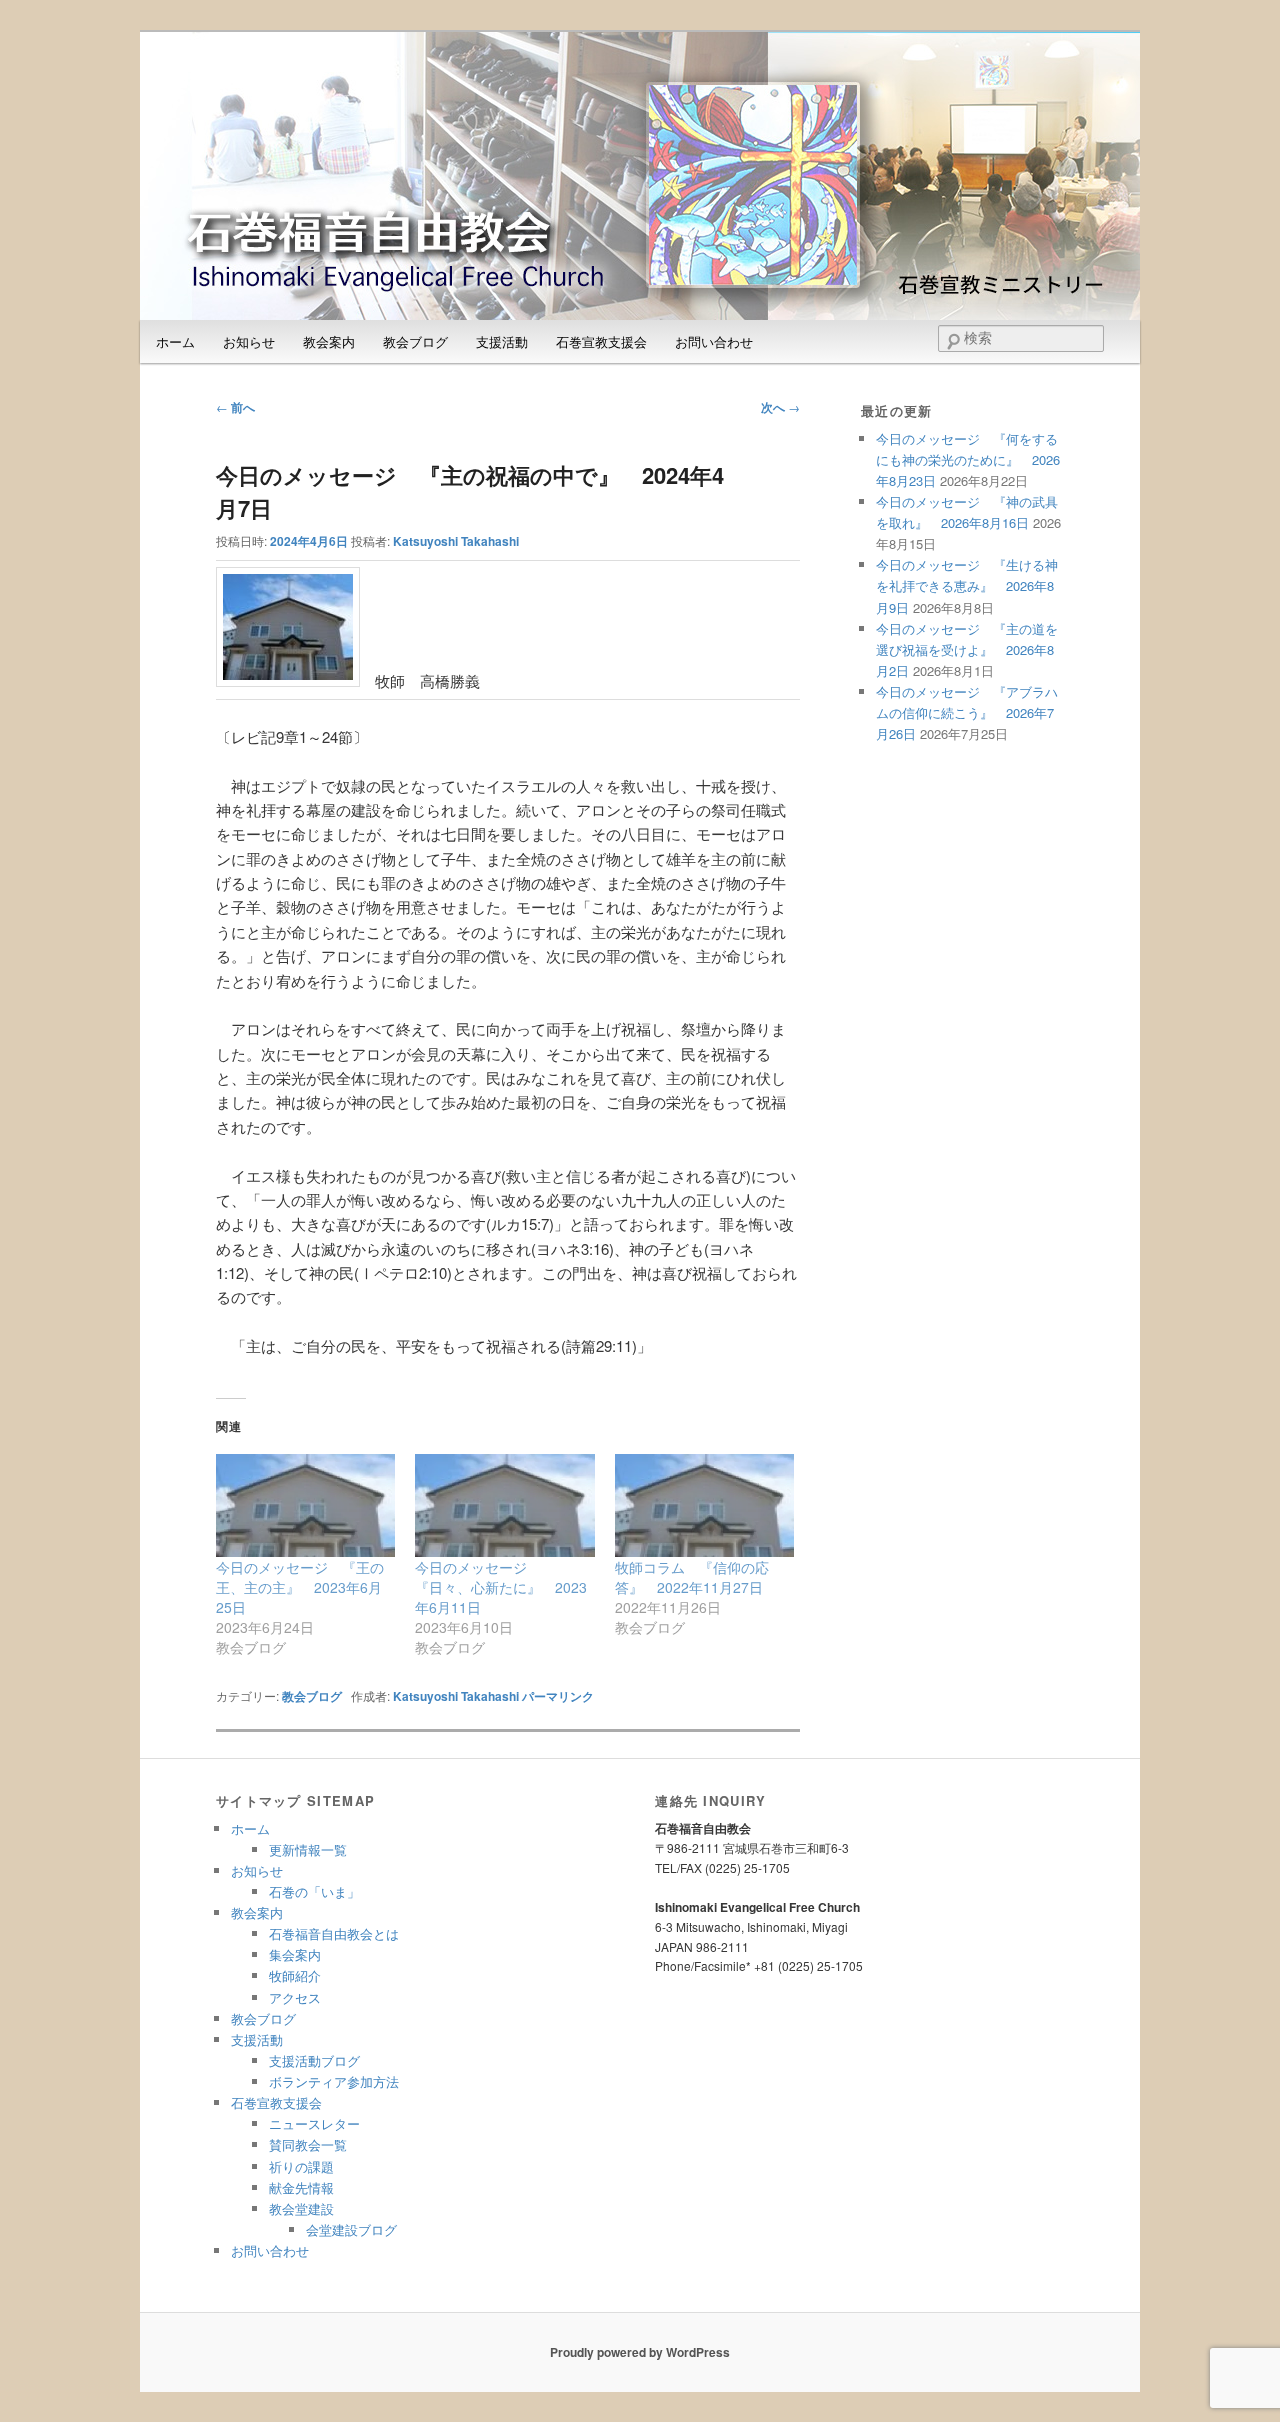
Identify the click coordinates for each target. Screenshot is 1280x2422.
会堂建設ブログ (351, 2229)
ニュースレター (314, 2123)
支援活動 (502, 341)
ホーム (175, 341)
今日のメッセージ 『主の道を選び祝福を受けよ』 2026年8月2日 (967, 649)
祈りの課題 (301, 2166)
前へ (235, 407)
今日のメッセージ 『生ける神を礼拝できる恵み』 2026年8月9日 (967, 585)
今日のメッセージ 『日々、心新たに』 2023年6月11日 (501, 1587)
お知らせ (249, 341)
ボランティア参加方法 (334, 2081)
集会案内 (295, 1954)
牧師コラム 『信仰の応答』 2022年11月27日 (692, 1577)
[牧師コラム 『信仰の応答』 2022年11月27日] (704, 1505)
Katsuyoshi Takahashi (456, 541)
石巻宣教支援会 (601, 341)
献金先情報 (301, 2187)
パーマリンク (558, 1696)
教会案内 (329, 341)
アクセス (295, 1997)
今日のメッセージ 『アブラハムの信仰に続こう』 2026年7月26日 (967, 712)
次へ (780, 407)
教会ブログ (415, 341)
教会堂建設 (301, 2208)
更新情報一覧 (308, 1849)
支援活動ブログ (314, 2060)
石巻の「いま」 (314, 1891)
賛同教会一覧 (308, 2144)
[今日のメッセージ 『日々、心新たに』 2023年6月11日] (504, 1505)
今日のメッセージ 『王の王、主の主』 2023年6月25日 (300, 1587)
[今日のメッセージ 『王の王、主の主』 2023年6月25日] (305, 1505)
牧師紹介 (295, 1975)
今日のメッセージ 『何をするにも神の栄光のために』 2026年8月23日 (968, 459)
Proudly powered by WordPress (640, 2352)
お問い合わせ (714, 341)
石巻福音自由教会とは (334, 1933)
